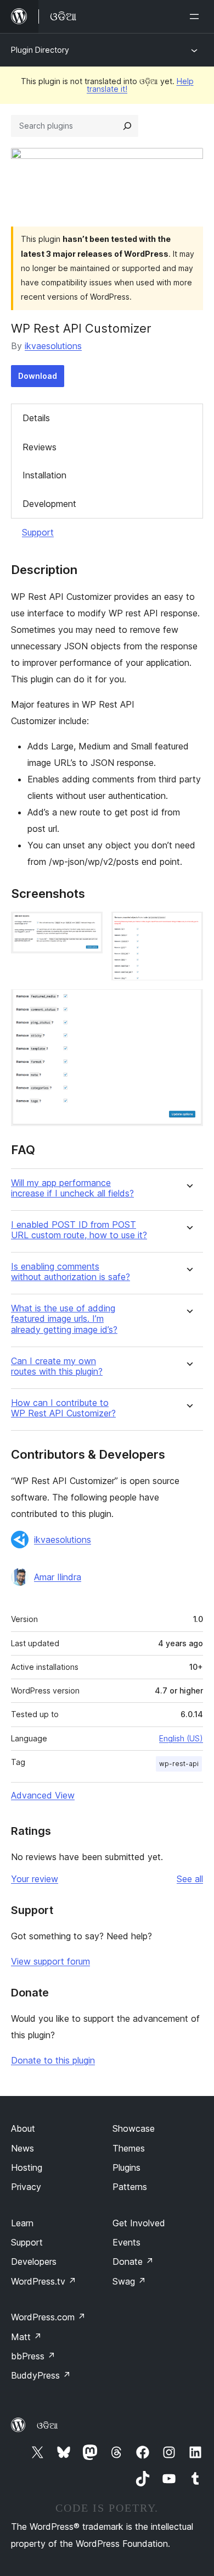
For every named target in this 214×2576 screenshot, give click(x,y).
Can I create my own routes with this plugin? (57, 1366)
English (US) (181, 1738)
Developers (34, 2261)
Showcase (134, 2128)
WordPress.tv (44, 2281)
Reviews (40, 447)
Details (36, 418)
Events (126, 2242)
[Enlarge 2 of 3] (188, 926)
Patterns (130, 2187)
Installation (44, 475)
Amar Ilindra (58, 1577)
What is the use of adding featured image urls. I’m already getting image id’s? (64, 1319)
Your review (35, 1879)
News (22, 2148)
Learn (22, 2223)
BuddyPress (41, 2375)
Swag (129, 2281)
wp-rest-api (179, 1764)
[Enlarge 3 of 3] (188, 1004)
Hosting (27, 2167)
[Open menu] (196, 16)
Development (49, 504)
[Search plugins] (127, 126)
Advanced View (43, 1795)
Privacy (26, 2187)
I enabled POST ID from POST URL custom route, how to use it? (79, 1230)
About (23, 2128)
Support (38, 532)
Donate (133, 2261)
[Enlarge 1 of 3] (88, 926)
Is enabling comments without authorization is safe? (71, 1272)
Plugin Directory (40, 50)
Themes (129, 2148)
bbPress (33, 2356)
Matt (26, 2337)
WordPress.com (48, 2317)
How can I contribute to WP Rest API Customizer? (63, 1408)
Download (38, 376)
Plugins (126, 2167)
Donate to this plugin (53, 2060)
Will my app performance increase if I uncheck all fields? (72, 1188)
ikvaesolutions (53, 346)
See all (190, 1879)
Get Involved (139, 2223)
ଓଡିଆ (47, 2425)
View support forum (50, 1961)
